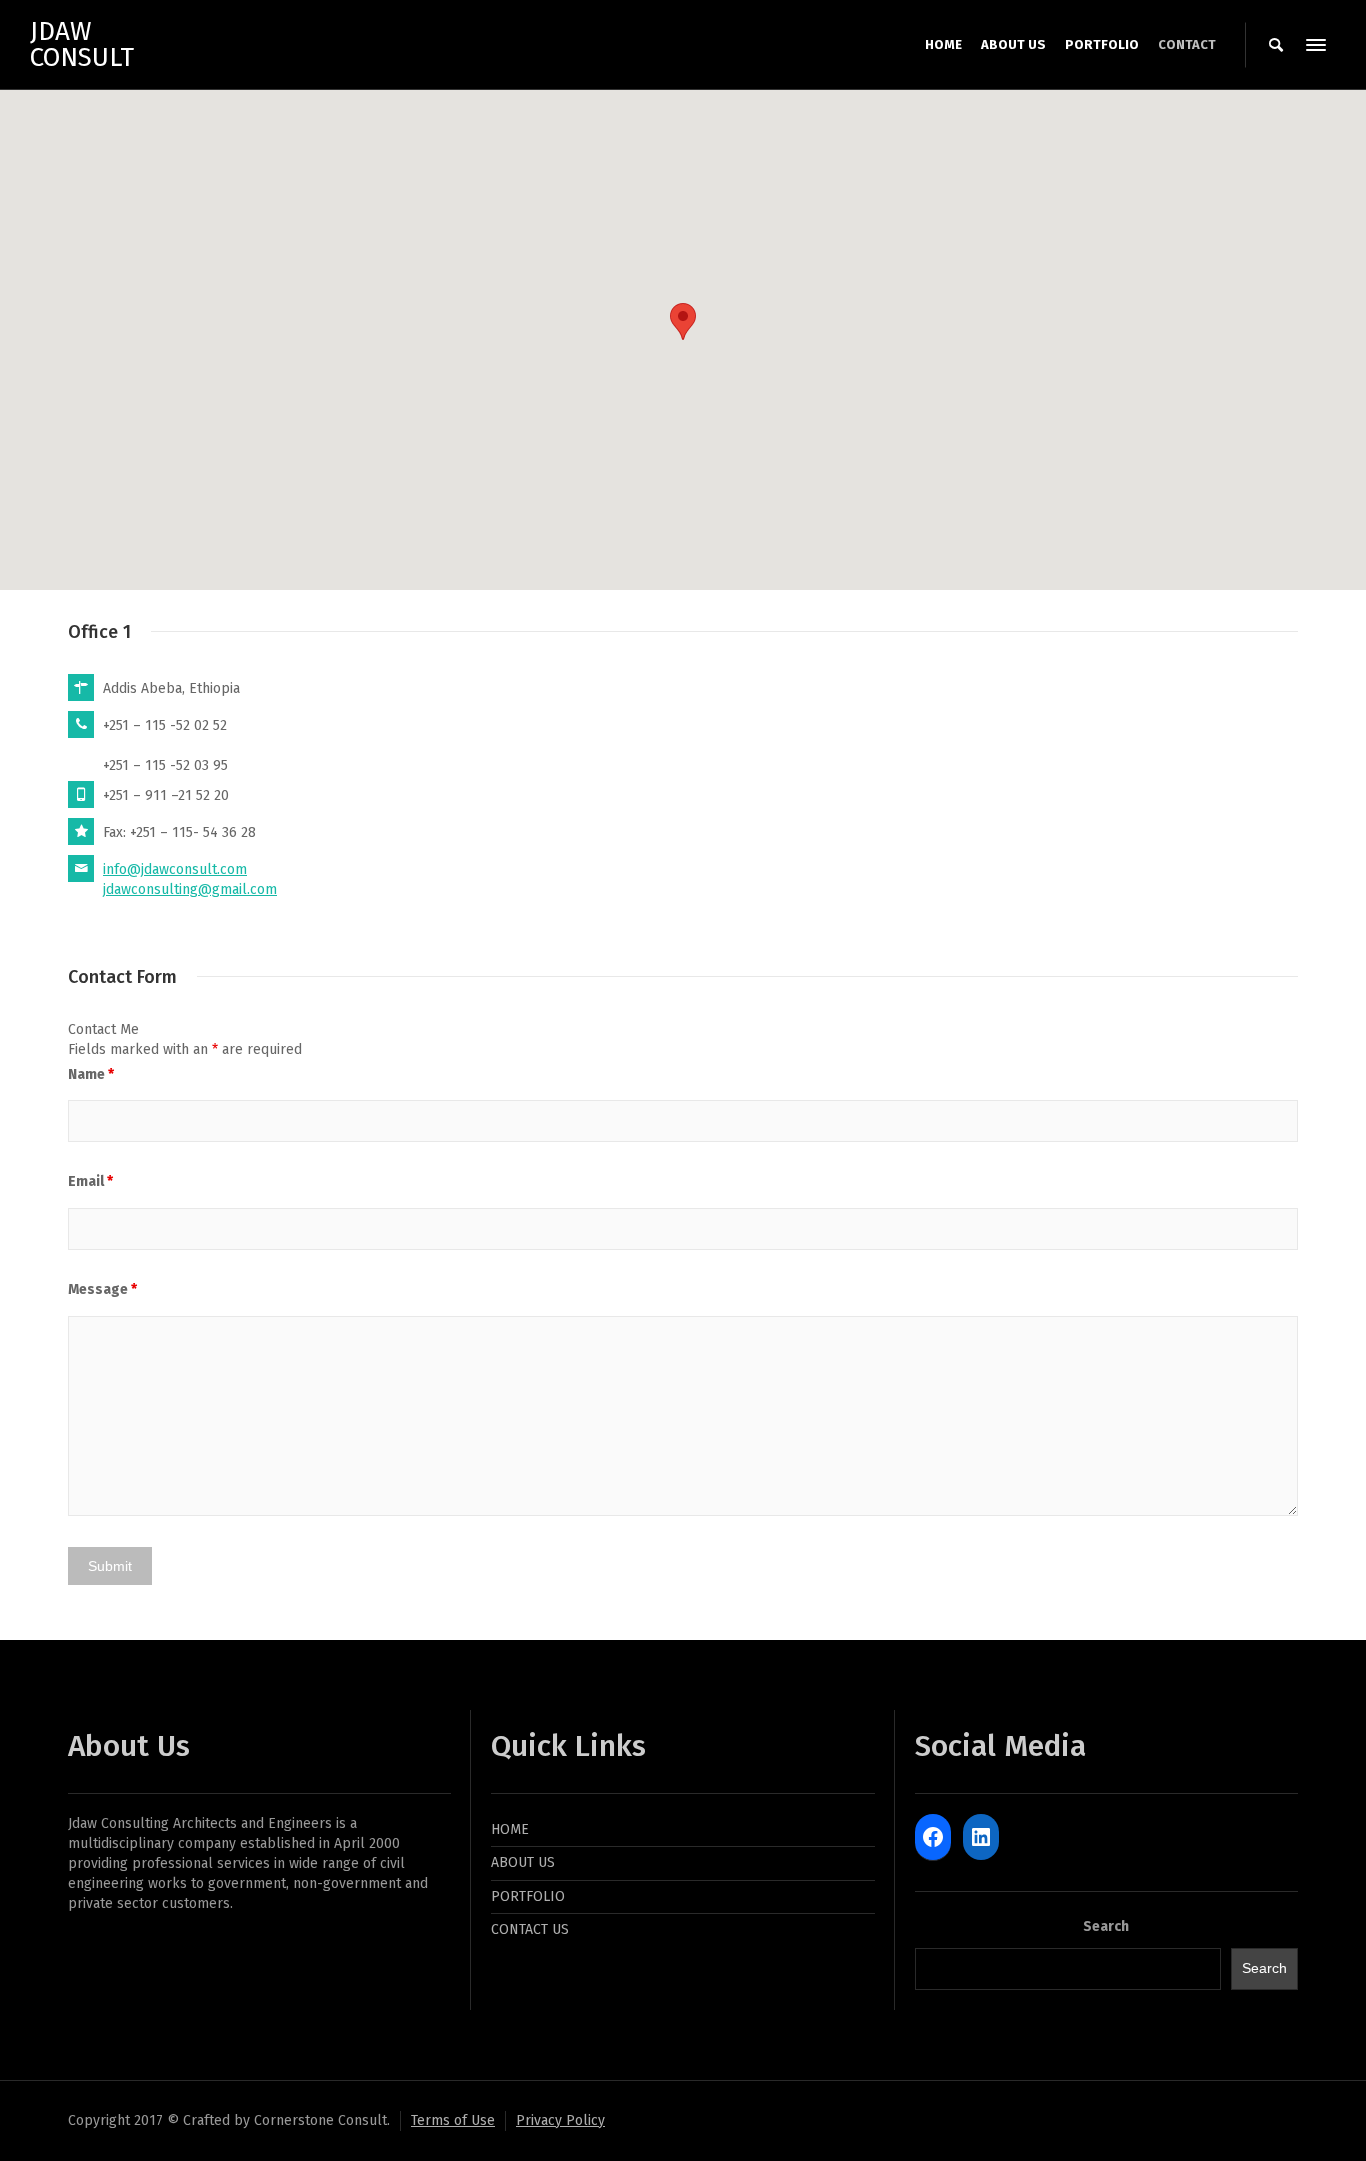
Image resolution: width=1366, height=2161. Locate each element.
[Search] (1276, 45)
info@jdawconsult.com (175, 869)
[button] (683, 321)
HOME (510, 1829)
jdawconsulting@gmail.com (190, 889)
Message (102, 1289)
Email (90, 1181)
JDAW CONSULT (82, 45)
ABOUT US (523, 1862)
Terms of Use (453, 2120)
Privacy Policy (560, 2120)
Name (91, 1074)
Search (1106, 1926)
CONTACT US (530, 1929)
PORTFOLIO (528, 1896)
